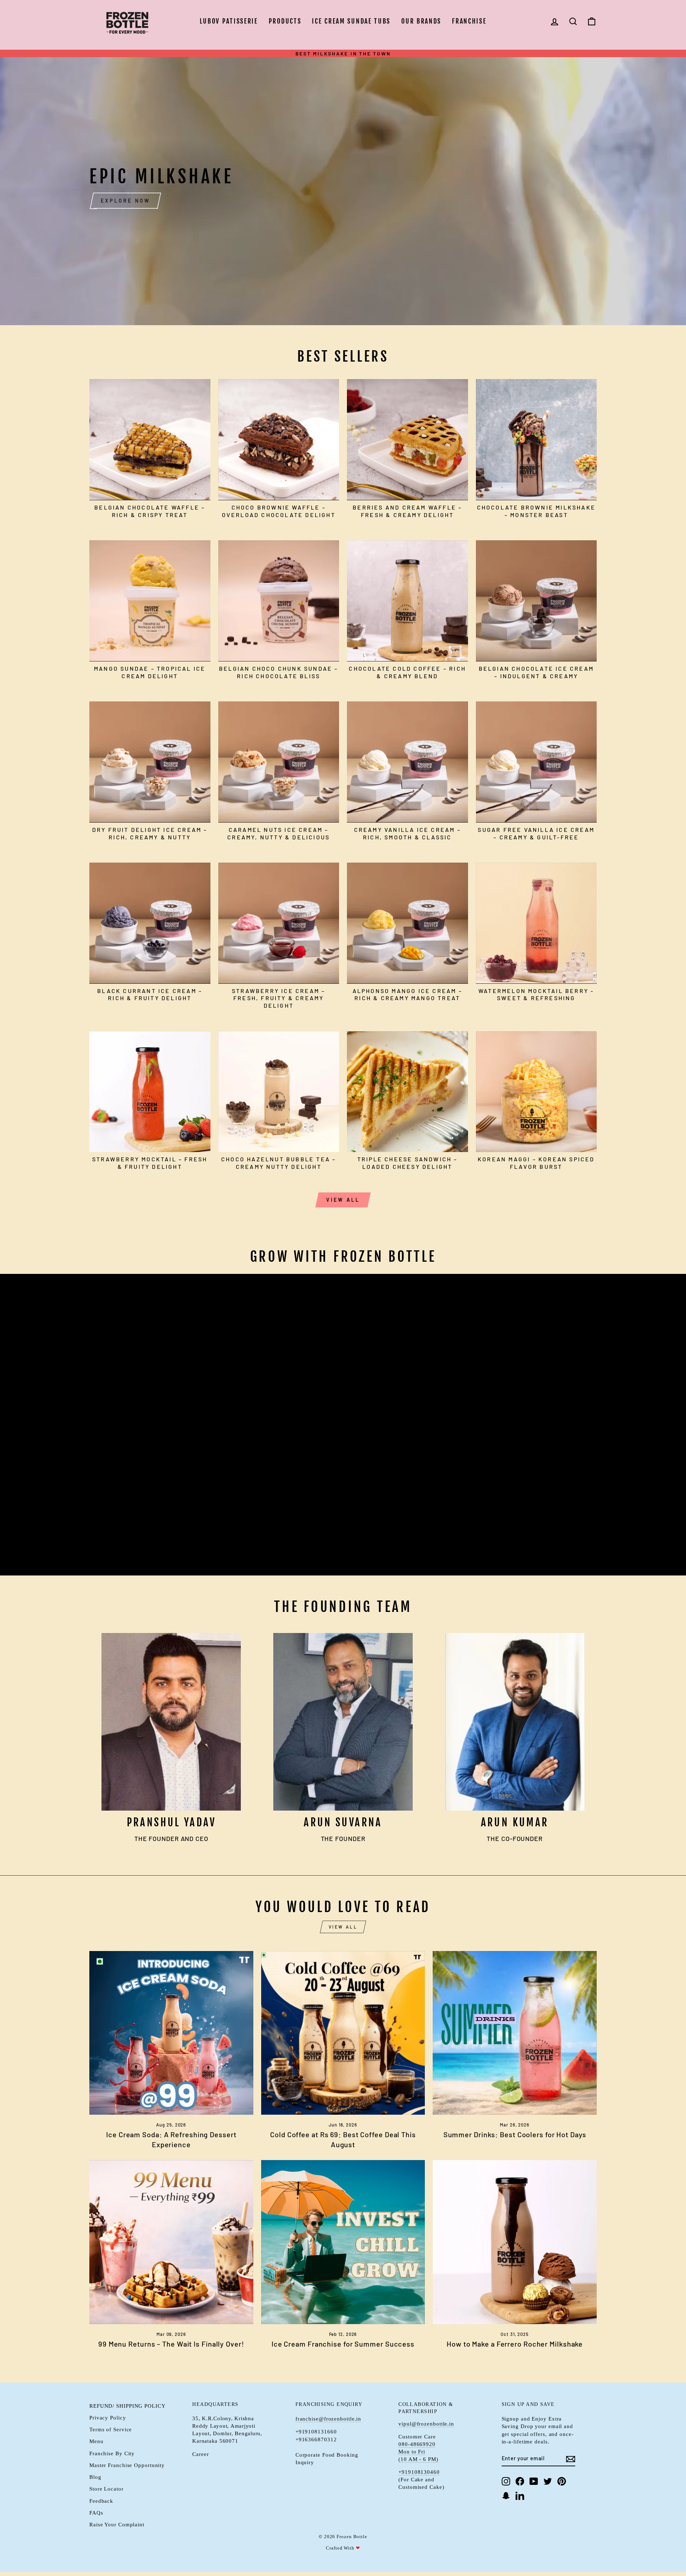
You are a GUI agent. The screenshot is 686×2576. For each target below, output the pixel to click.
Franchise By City (112, 2453)
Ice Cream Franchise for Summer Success (343, 2344)
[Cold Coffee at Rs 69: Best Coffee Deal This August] (343, 2033)
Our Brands (421, 21)
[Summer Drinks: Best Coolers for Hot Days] (515, 2033)
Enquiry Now (125, 1547)
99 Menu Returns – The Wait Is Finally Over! (171, 2344)
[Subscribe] (571, 2458)
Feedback (101, 2501)
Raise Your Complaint (117, 2524)
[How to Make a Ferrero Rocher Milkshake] (515, 2242)
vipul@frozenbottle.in (426, 2424)
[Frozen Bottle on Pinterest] (562, 2481)
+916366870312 (316, 2439)
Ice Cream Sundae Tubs (351, 21)
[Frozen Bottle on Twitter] (548, 2481)
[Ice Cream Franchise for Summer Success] (343, 2242)
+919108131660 (316, 2431)
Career (200, 2454)
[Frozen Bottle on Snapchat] (506, 2495)
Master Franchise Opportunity (127, 2465)
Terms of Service (111, 2429)
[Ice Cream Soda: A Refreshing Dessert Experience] (171, 2033)
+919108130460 (419, 2472)
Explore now (125, 201)
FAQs (96, 2513)
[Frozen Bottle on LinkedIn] (520, 2495)
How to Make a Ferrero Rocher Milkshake (515, 2344)
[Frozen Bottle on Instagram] (506, 2481)
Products (285, 21)
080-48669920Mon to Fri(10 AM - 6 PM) (418, 2452)
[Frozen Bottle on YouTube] (534, 2481)
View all (343, 1200)
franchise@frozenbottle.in (329, 2419)
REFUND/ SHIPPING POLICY (128, 2406)
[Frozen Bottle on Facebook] (520, 2481)
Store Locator (106, 2489)
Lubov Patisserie (229, 21)
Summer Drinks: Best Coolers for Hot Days (515, 2134)
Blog (95, 2477)
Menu (96, 2441)
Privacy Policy (108, 2418)
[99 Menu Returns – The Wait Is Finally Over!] (171, 2242)
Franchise (469, 21)
